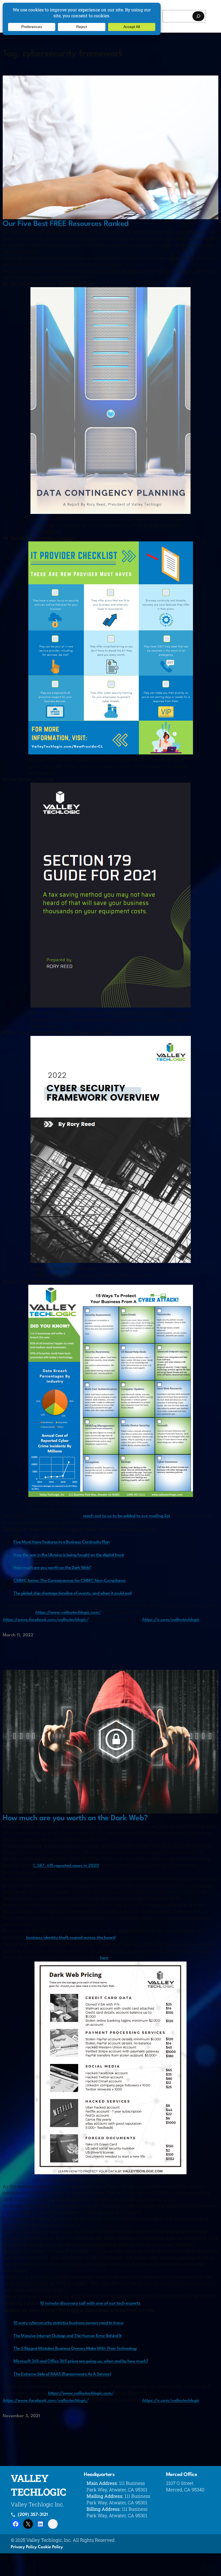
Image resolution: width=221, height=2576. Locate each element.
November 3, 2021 (21, 2416)
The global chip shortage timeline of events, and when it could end (72, 1593)
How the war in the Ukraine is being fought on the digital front (69, 1555)
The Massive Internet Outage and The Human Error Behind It (68, 2336)
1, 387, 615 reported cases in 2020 (66, 1866)
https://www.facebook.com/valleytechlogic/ (45, 1620)
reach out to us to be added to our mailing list (127, 1516)
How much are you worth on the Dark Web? (52, 1568)
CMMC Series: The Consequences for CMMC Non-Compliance (70, 1581)
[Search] (198, 16)
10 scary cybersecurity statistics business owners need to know (68, 2323)
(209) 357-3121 (33, 2515)
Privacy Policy (24, 2547)
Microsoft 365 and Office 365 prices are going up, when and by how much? (81, 2361)
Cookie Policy (50, 2547)
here (104, 1958)
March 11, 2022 (18, 1635)
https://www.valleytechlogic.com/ (68, 1613)
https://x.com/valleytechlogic (171, 1620)
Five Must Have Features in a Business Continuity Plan (62, 1542)
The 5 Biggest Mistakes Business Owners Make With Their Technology (75, 2349)
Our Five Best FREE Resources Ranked (66, 224)
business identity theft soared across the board (71, 1938)
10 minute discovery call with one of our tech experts (90, 2303)
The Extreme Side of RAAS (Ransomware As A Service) (62, 2374)
